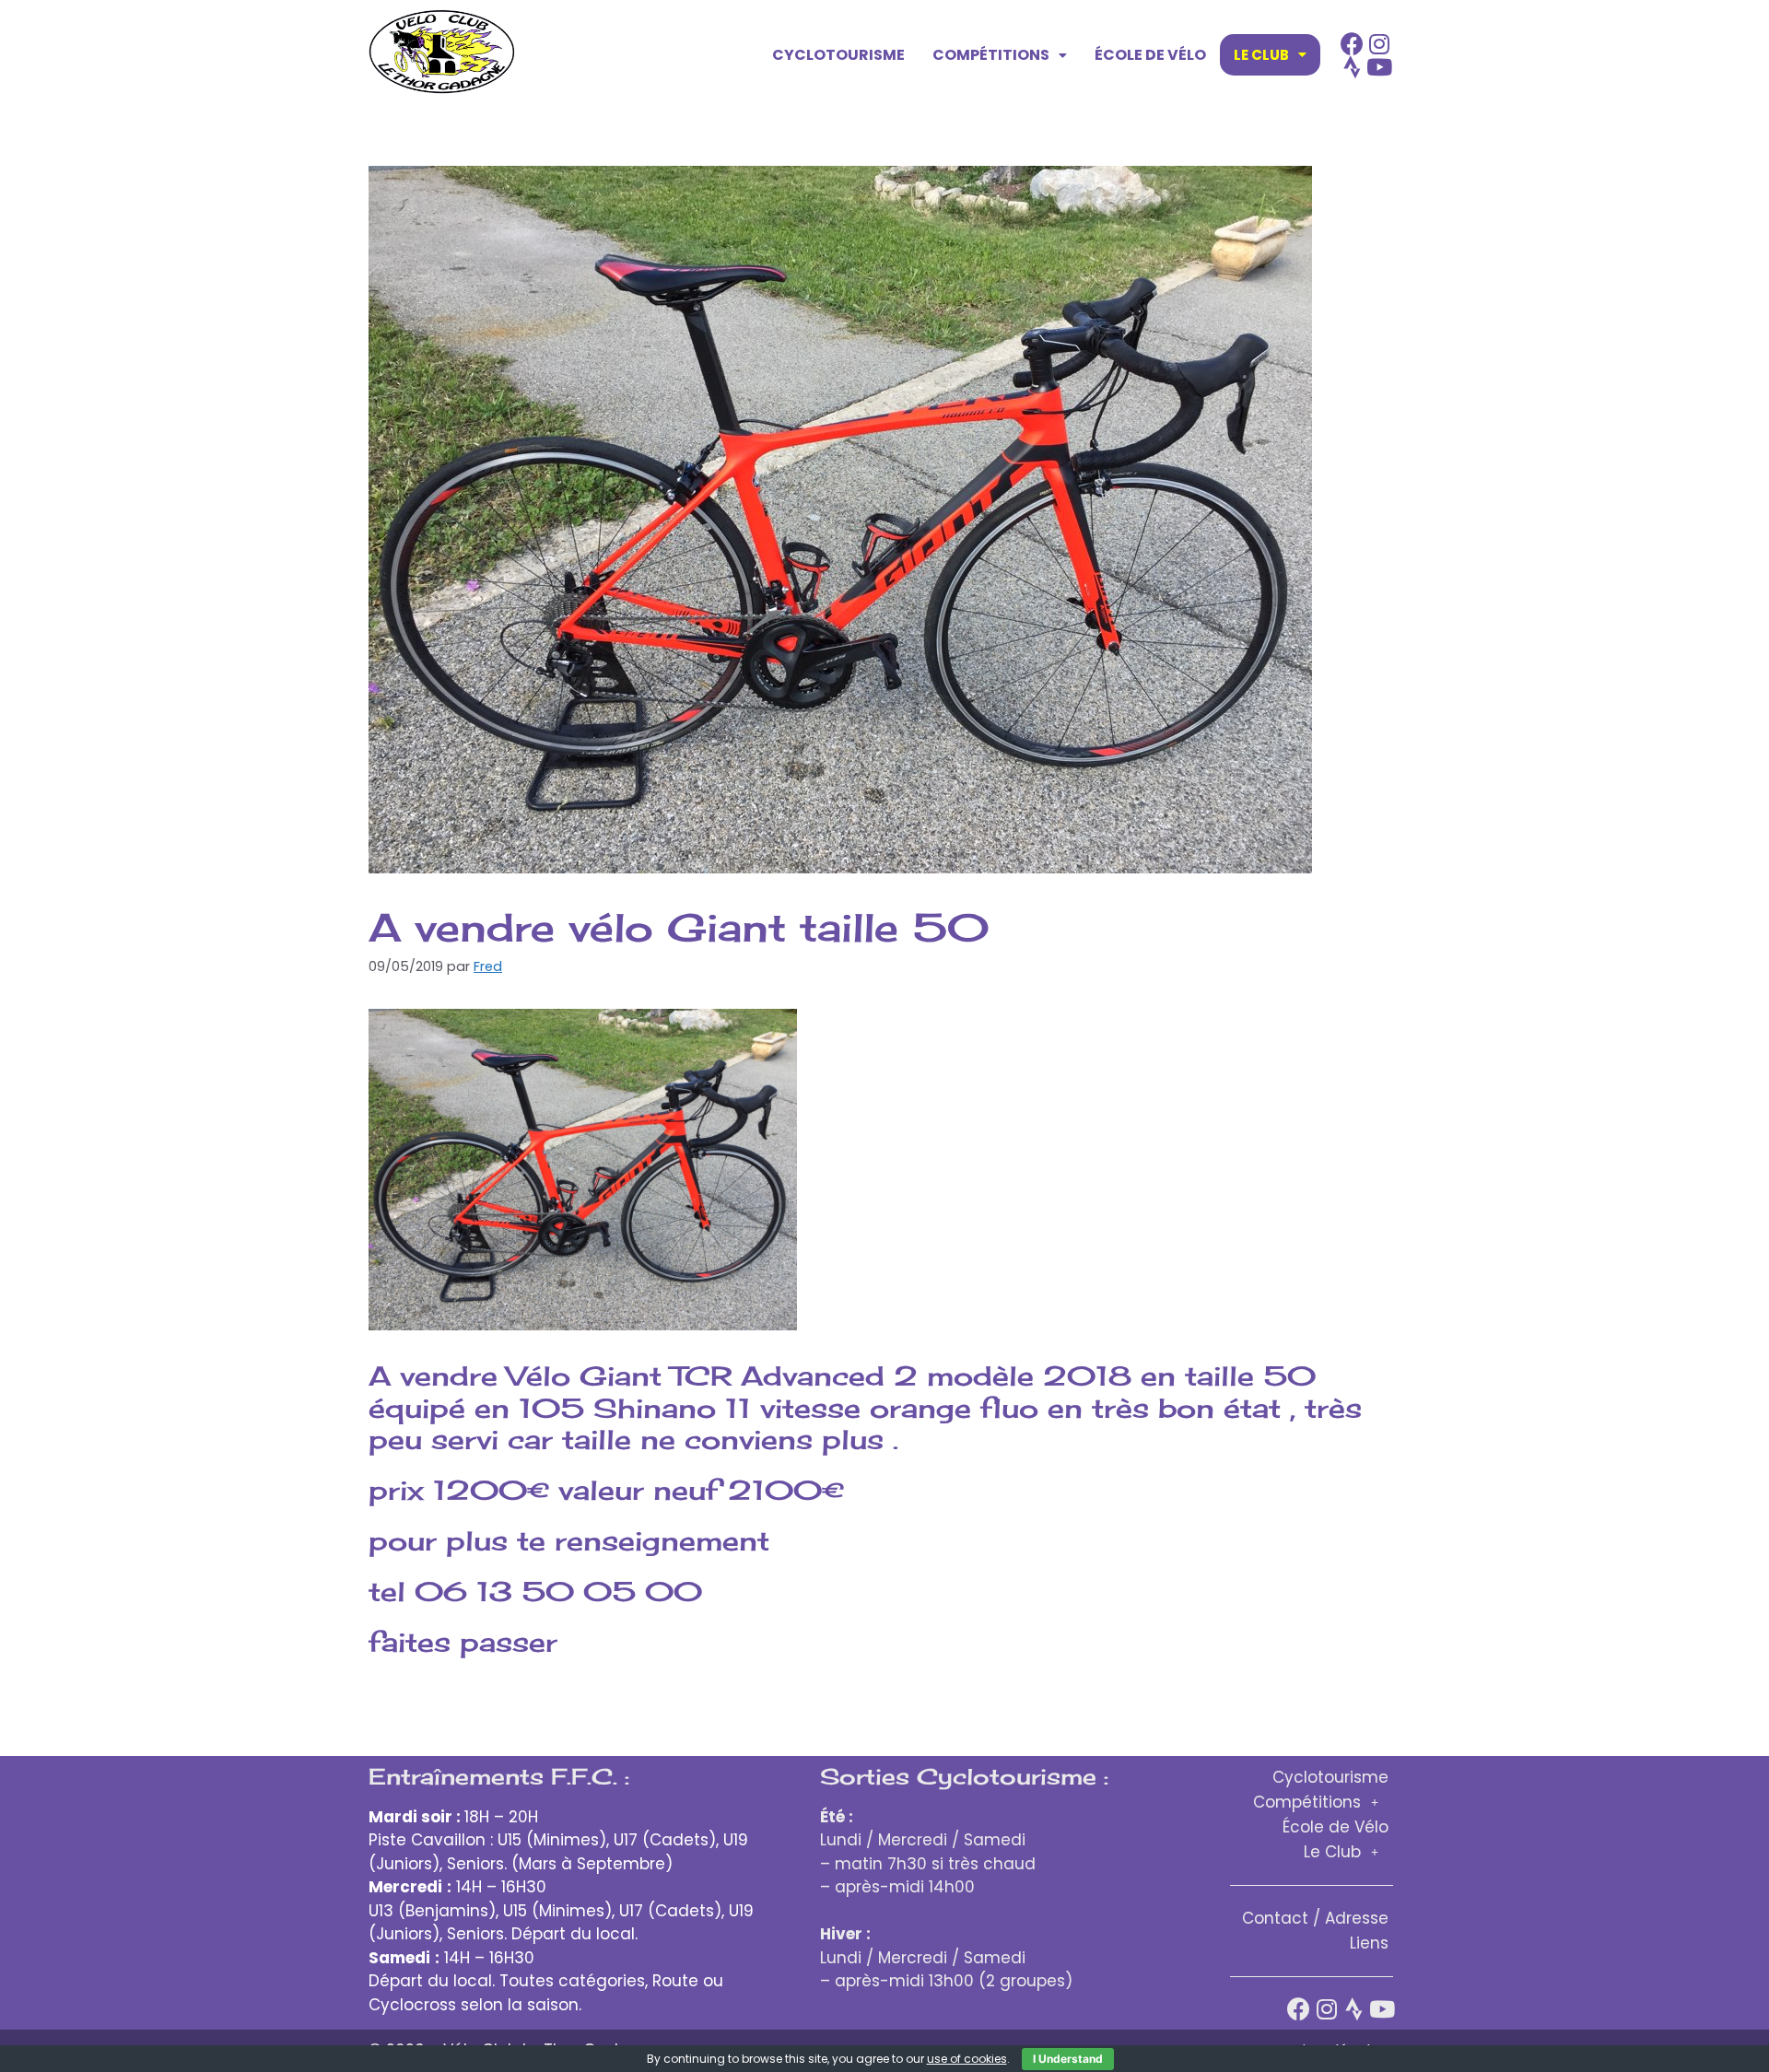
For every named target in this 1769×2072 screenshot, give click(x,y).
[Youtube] (1380, 67)
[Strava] (1352, 67)
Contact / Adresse (1315, 1918)
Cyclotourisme (838, 55)
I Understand (1068, 2059)
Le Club (1261, 55)
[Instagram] (1380, 44)
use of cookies (967, 2059)
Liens (1369, 1943)
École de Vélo (1150, 55)
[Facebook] (1352, 44)
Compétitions (991, 55)
